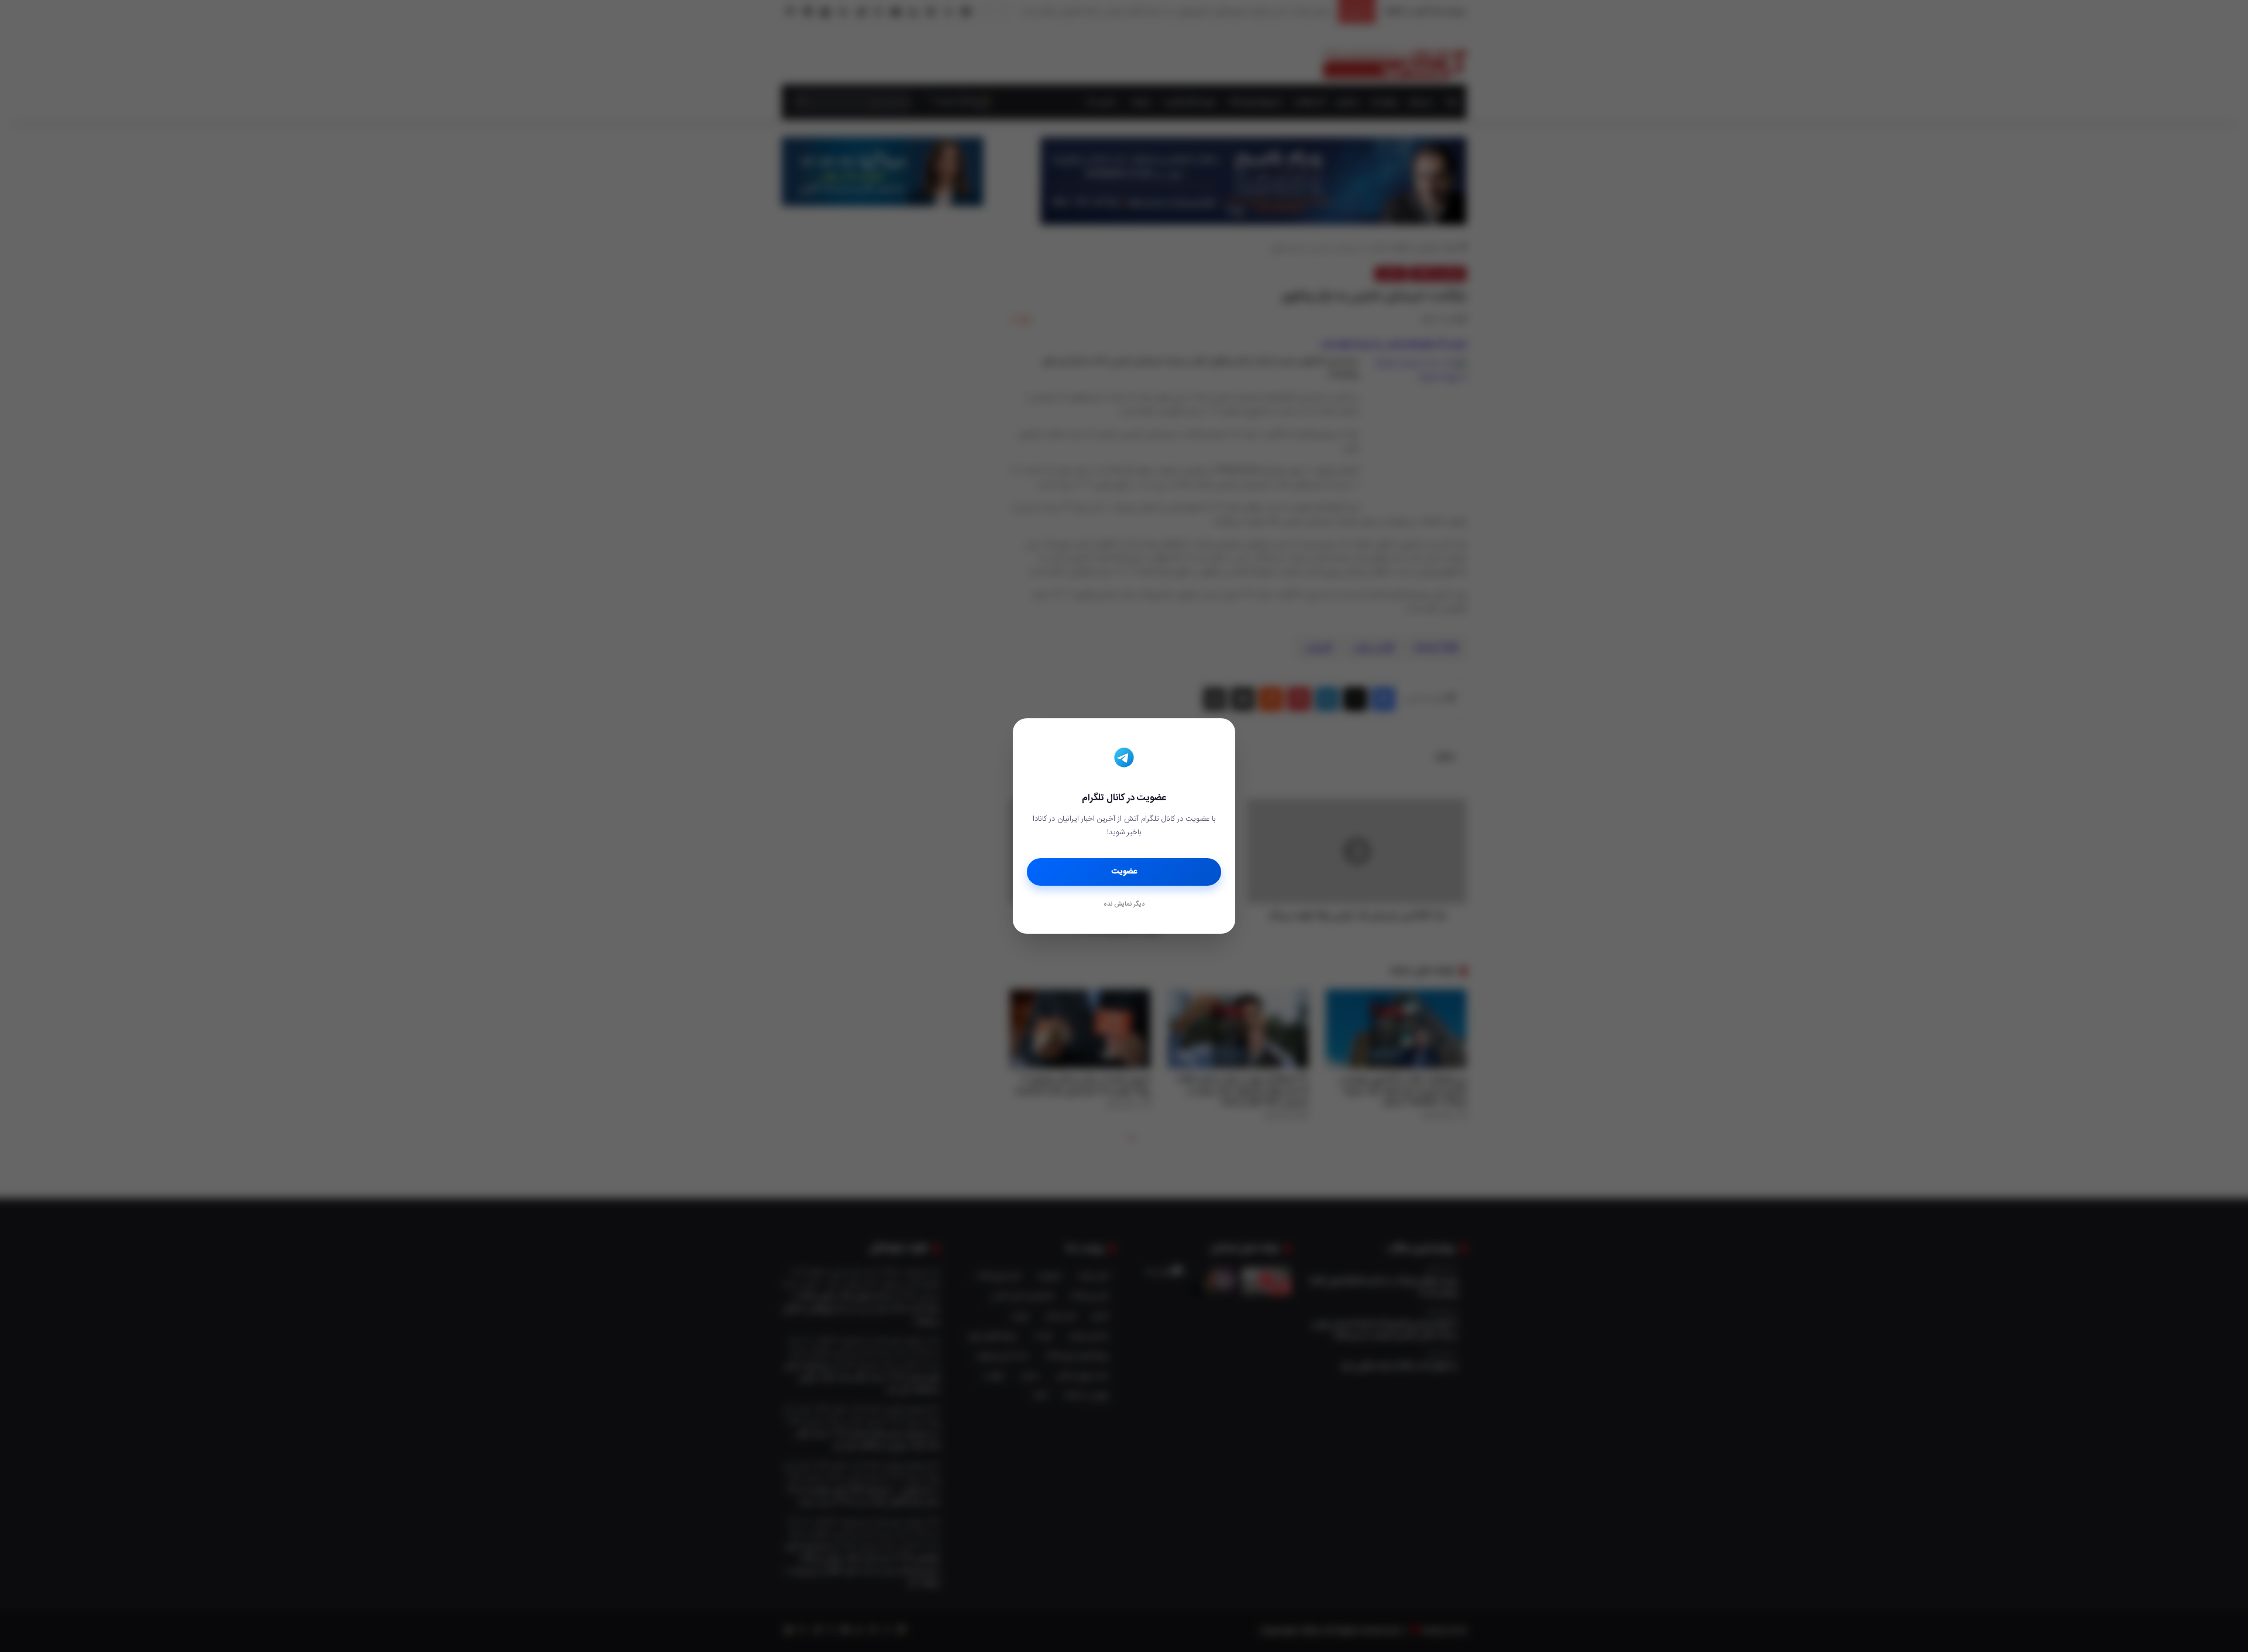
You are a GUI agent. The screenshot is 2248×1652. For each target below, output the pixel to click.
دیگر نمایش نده (1124, 904)
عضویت (1124, 872)
